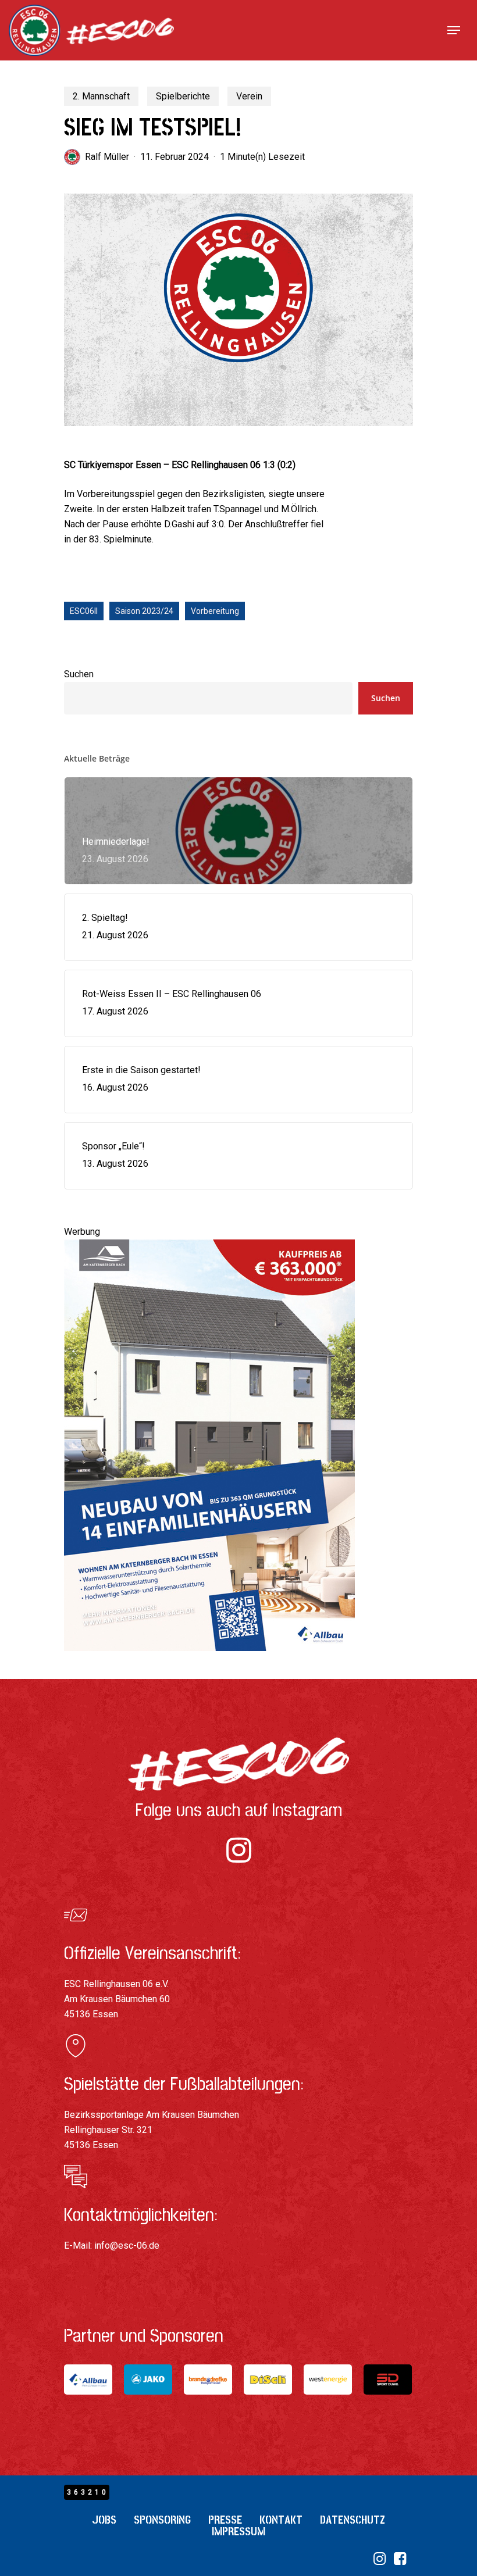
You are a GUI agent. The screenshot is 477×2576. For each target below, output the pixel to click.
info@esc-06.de (127, 2245)
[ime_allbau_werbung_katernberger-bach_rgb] (209, 1657)
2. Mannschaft (101, 96)
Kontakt (281, 2520)
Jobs (104, 2520)
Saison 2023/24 (144, 611)
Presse (225, 2520)
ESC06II (84, 611)
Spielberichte (183, 96)
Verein (249, 96)
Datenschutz (353, 2520)
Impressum (238, 2532)
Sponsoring (162, 2520)
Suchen (79, 674)
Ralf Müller (107, 157)
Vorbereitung (215, 611)
